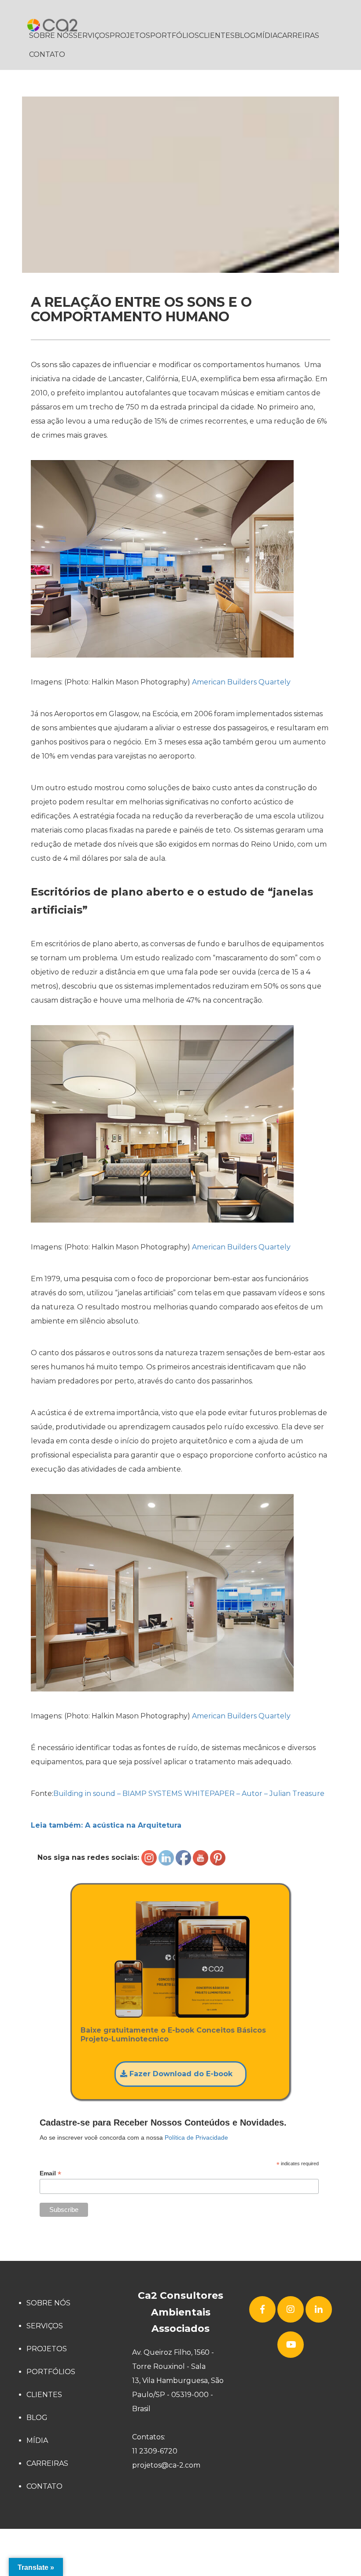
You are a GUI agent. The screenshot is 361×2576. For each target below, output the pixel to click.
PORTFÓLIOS (175, 35)
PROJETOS (130, 35)
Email (50, 2173)
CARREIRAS (298, 35)
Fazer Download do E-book (180, 2074)
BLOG (245, 35)
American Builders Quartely (240, 682)
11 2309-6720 (155, 2451)
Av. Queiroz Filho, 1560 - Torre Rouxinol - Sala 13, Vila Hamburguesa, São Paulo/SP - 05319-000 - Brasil (178, 2381)
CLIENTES (217, 35)
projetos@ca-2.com (166, 2465)
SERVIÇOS (91, 35)
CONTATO (47, 54)
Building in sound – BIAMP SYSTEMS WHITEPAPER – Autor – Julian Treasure (189, 1794)
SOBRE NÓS (51, 35)
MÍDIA (267, 35)
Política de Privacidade (196, 2137)
